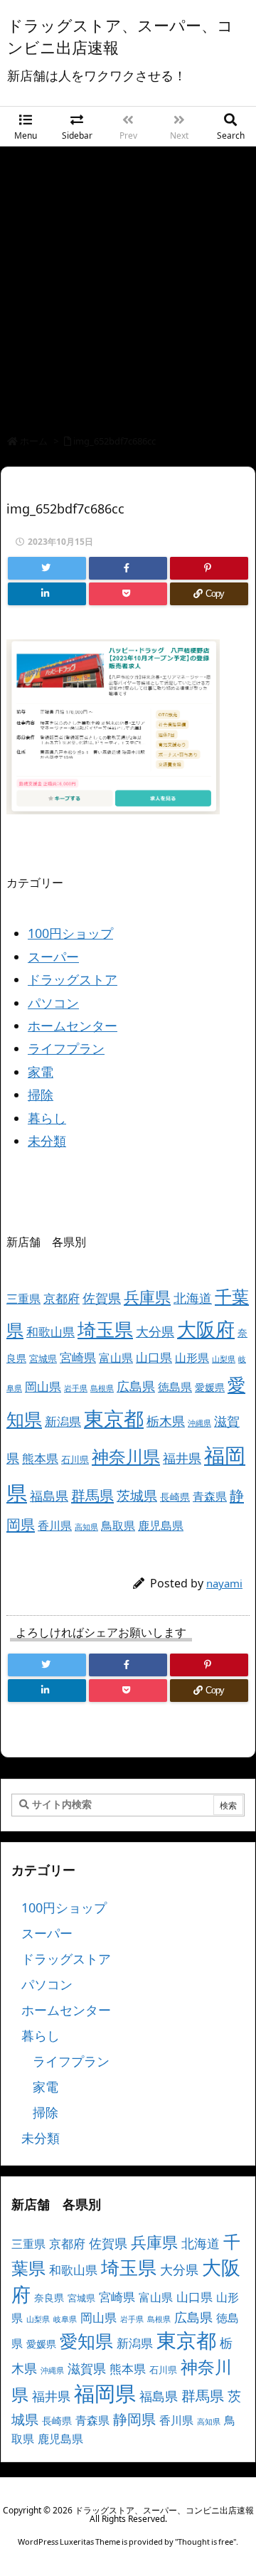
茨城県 (137, 1495)
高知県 (86, 1527)
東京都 (114, 1418)
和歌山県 (50, 1332)
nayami (224, 1583)
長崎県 (175, 1497)
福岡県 (105, 2393)
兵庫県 (147, 1297)
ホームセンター (73, 1026)
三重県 (23, 1299)
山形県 (192, 1358)
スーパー (53, 957)
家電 (41, 1072)
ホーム (34, 441)
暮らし (47, 1118)
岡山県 (43, 1387)
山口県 (154, 1357)
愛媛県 (210, 1387)
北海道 (193, 1298)
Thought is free (206, 2542)
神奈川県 (126, 1456)
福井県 (182, 1458)
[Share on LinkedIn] (47, 594)
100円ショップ (70, 933)
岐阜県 (65, 2319)
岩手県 (76, 1388)
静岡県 (134, 2419)
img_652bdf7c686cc (114, 441)
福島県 (49, 1496)
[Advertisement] (128, 282)
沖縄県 (199, 1423)
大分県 (155, 1331)
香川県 (55, 1526)
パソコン (53, 1003)
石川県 (75, 1459)
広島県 (136, 1386)
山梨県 (224, 1359)
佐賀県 (102, 1298)
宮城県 (43, 1358)
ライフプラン (66, 1048)
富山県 (116, 1358)
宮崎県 (78, 1357)
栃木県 (166, 1421)
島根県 (102, 1388)
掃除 (41, 1095)
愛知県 (86, 2341)
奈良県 (49, 2298)
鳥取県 (118, 1526)
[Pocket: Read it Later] (128, 594)
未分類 (47, 1141)
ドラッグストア (73, 979)
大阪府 (206, 1329)
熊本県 (40, 1458)
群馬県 (92, 1495)
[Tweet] (47, 568)
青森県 (210, 1496)
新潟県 (63, 1421)
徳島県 (175, 1387)
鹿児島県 (161, 1526)
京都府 (62, 1298)
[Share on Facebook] (128, 568)
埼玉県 (105, 1329)
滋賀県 (87, 2368)
